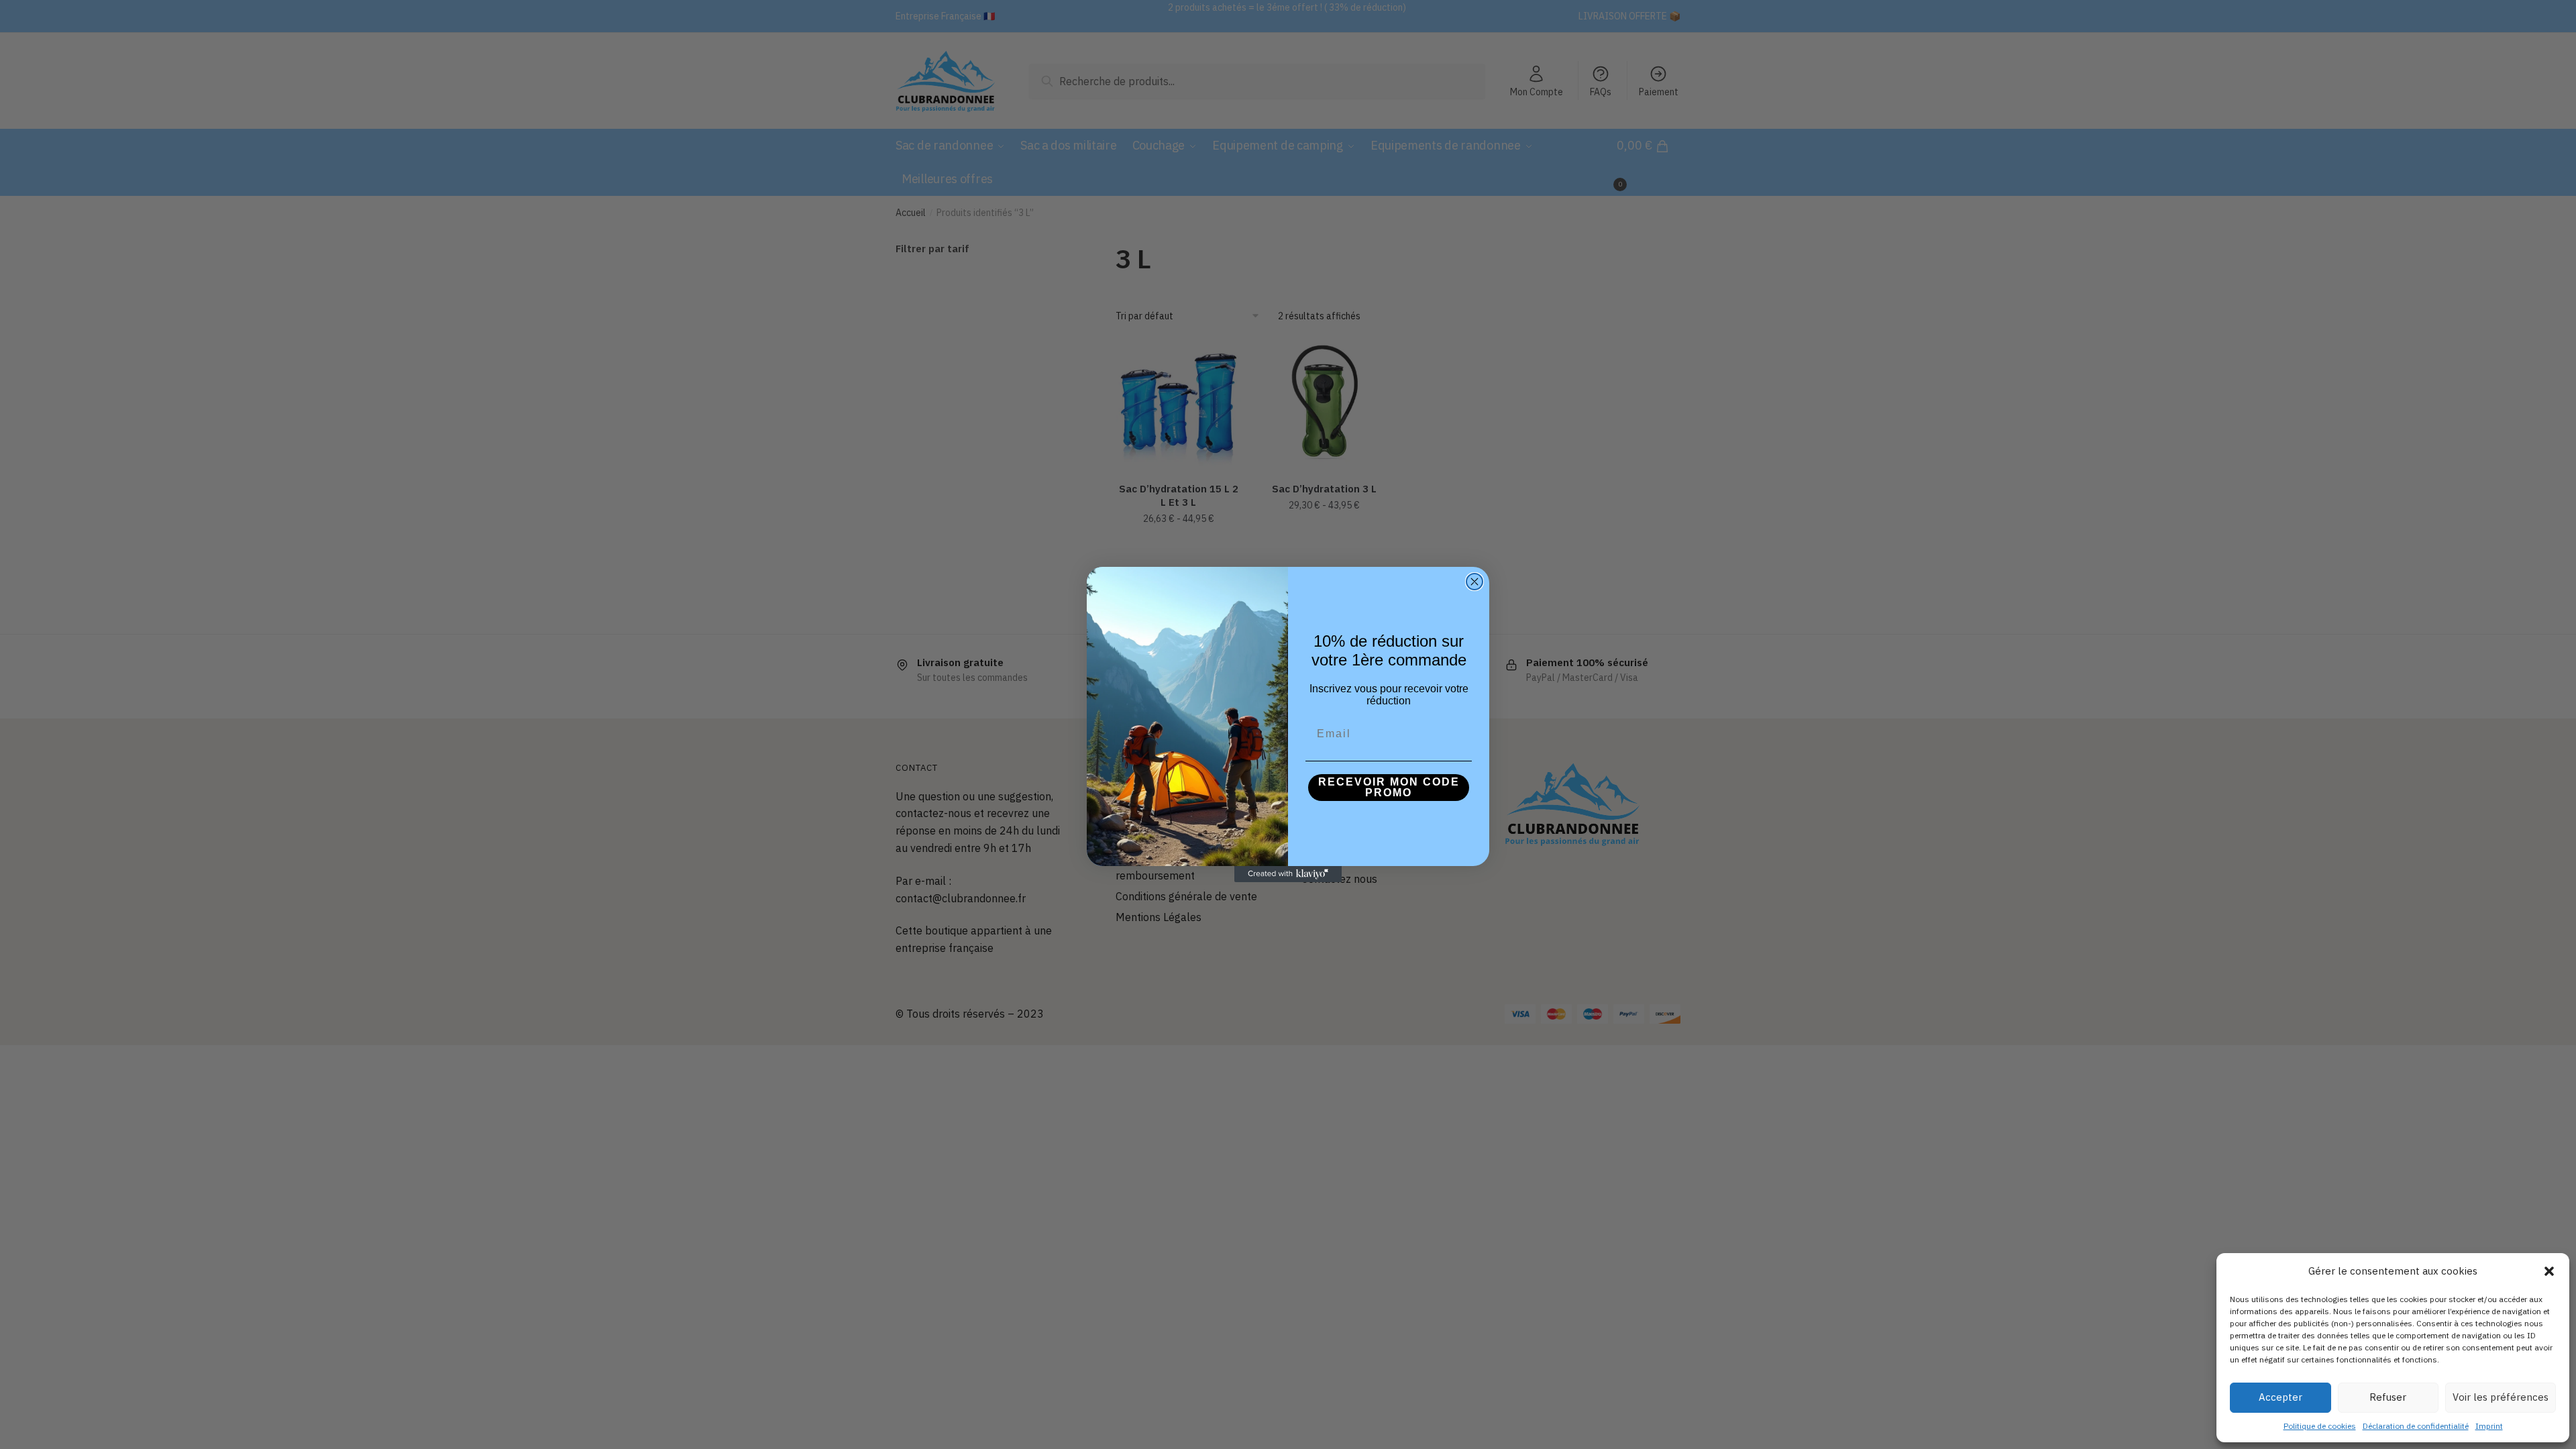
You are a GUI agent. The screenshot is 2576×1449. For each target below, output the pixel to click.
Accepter (2280, 1397)
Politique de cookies (2320, 1426)
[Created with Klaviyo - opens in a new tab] (1288, 874)
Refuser (2388, 1397)
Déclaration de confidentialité (2416, 1426)
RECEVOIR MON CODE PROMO (1389, 787)
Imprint (2489, 1426)
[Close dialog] (1474, 582)
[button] (2549, 1271)
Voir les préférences (2501, 1397)
